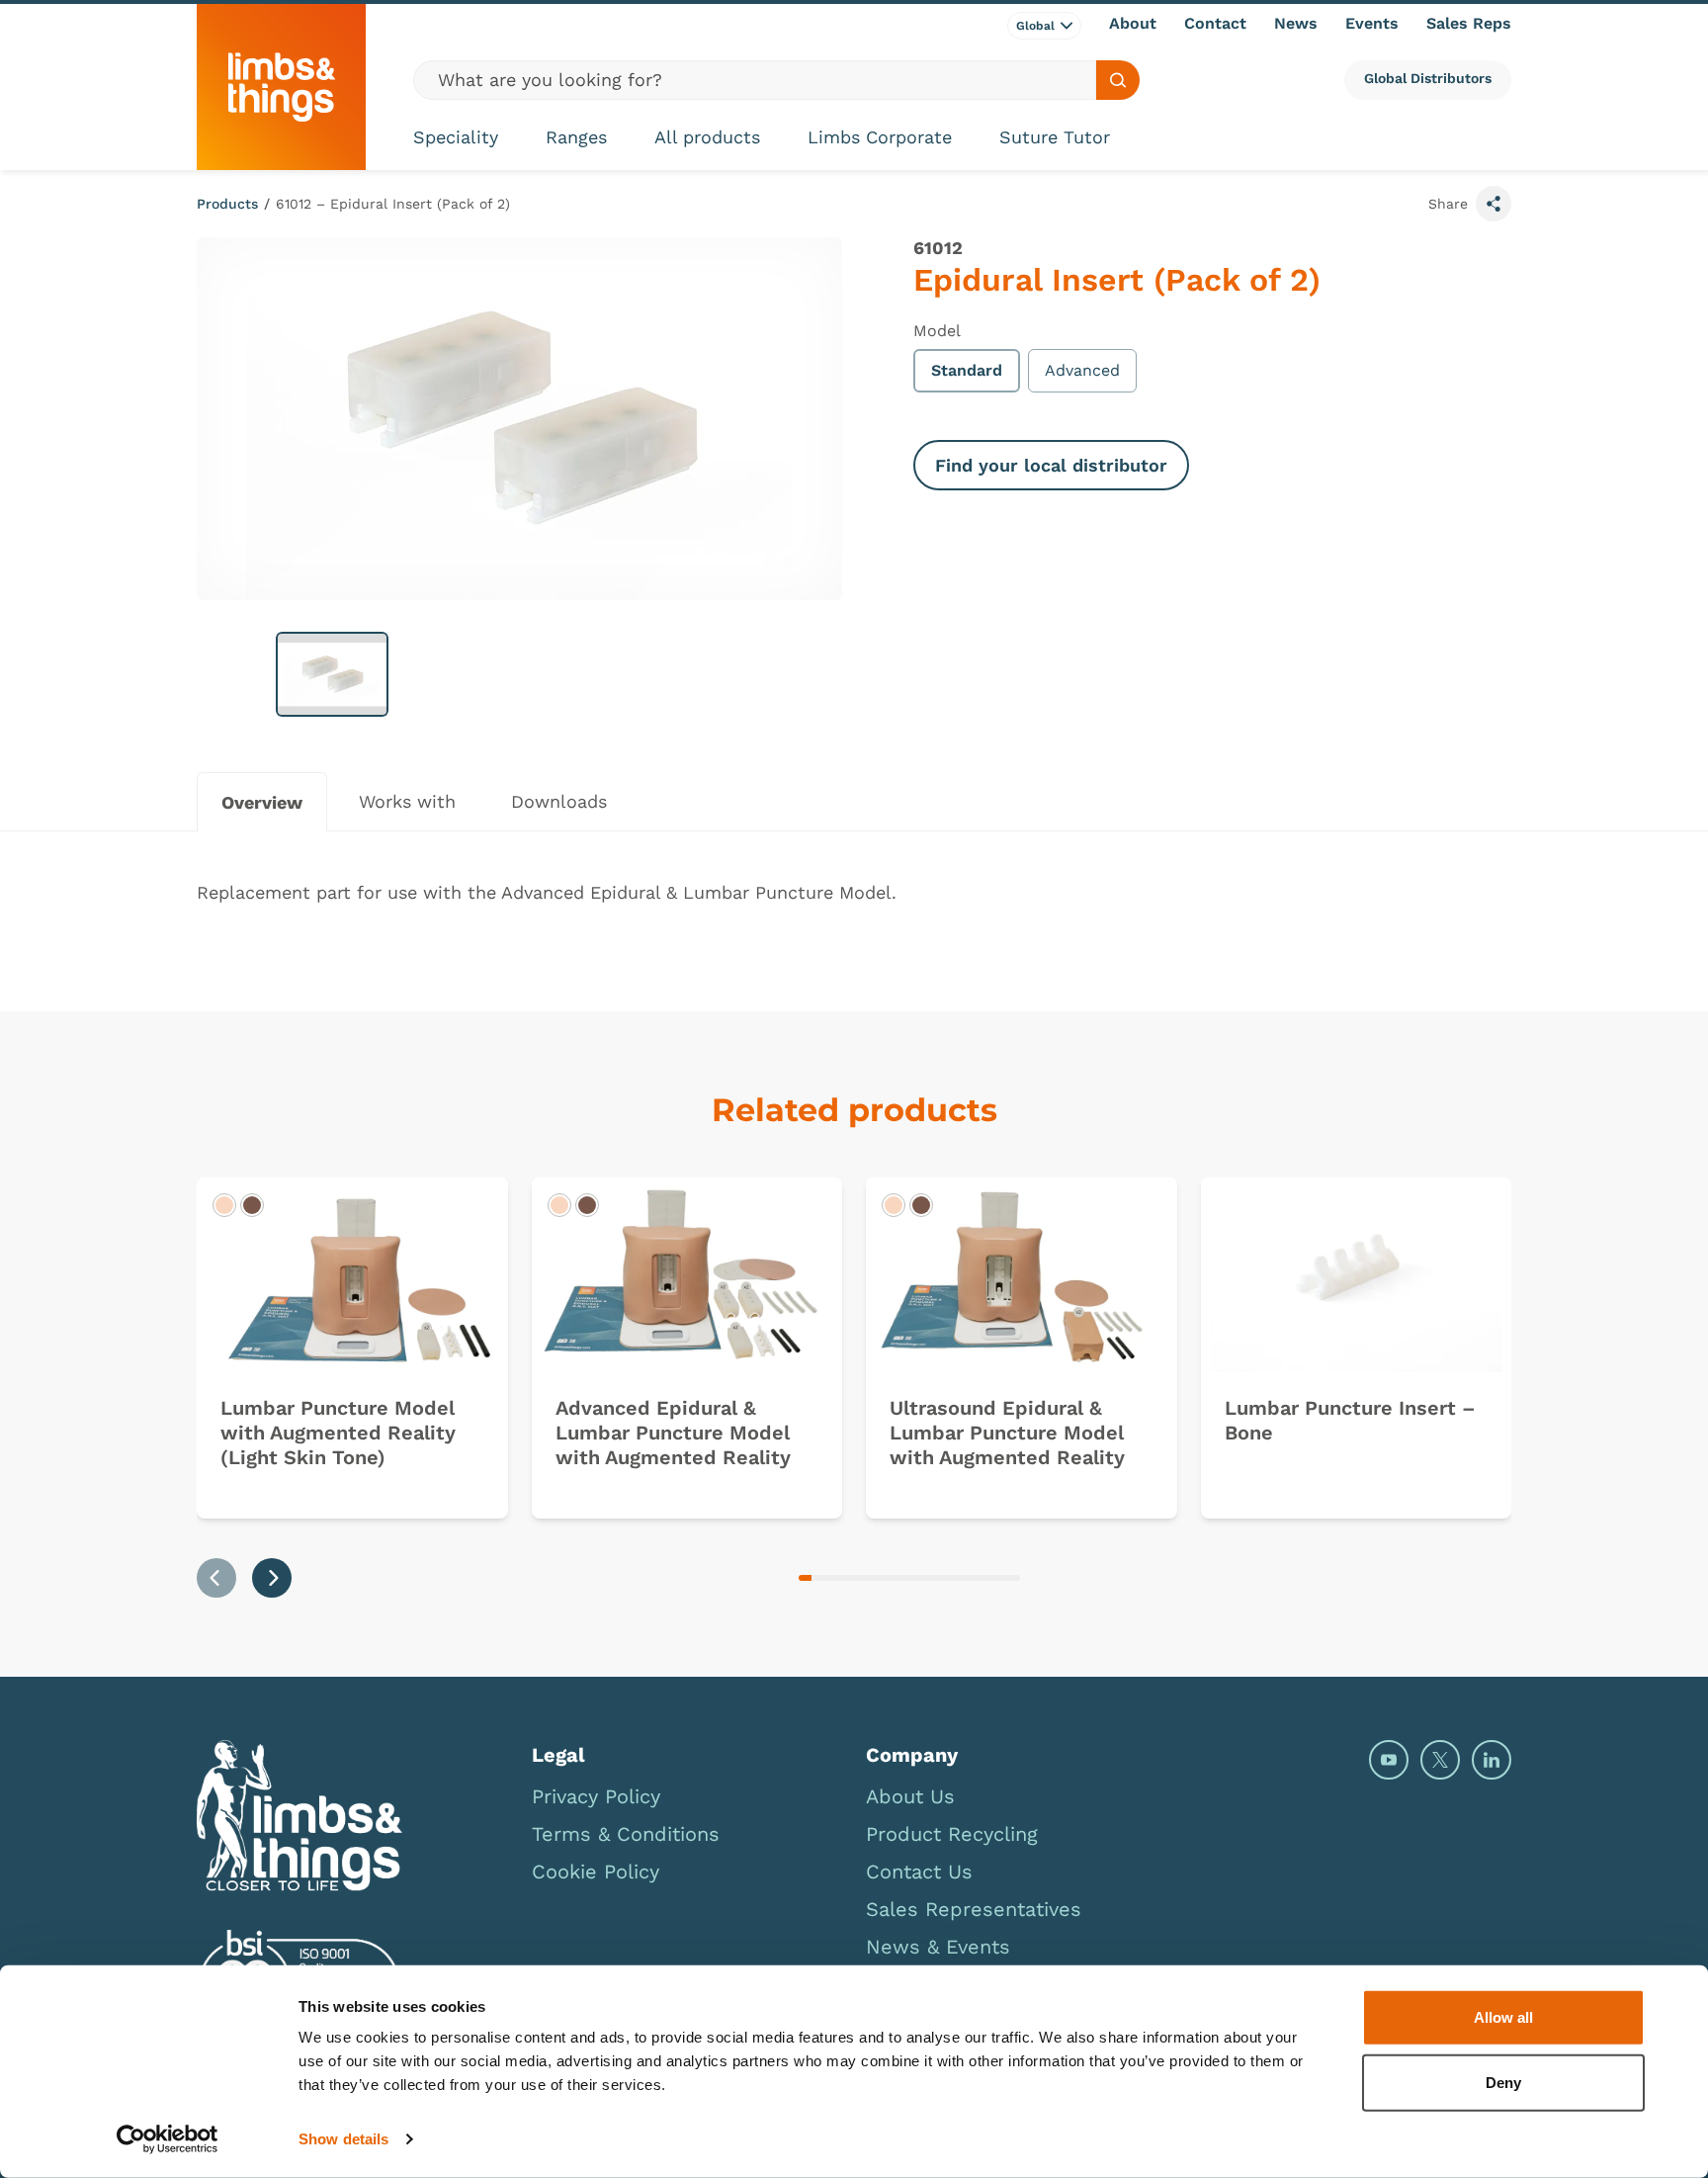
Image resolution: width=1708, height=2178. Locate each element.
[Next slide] (272, 1578)
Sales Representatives (974, 1909)
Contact (1215, 23)
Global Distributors (1428, 78)
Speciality (456, 137)
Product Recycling (952, 1834)
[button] (332, 674)
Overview (262, 802)
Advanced (1082, 370)
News (1296, 23)
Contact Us (919, 1872)
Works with (407, 801)
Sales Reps (1469, 23)
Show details (343, 2139)
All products (707, 137)
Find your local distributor (1051, 465)
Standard (967, 370)
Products (227, 204)
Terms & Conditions (626, 1834)
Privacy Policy (596, 1796)
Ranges (576, 137)
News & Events (938, 1947)
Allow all (1503, 2017)
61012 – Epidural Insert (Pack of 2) (393, 204)
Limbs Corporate (880, 137)
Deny (1503, 2082)
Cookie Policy (596, 1872)
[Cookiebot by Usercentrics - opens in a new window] (168, 2139)
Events (1372, 23)
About (1133, 23)
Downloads (559, 801)
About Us (910, 1796)
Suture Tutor (1055, 137)
